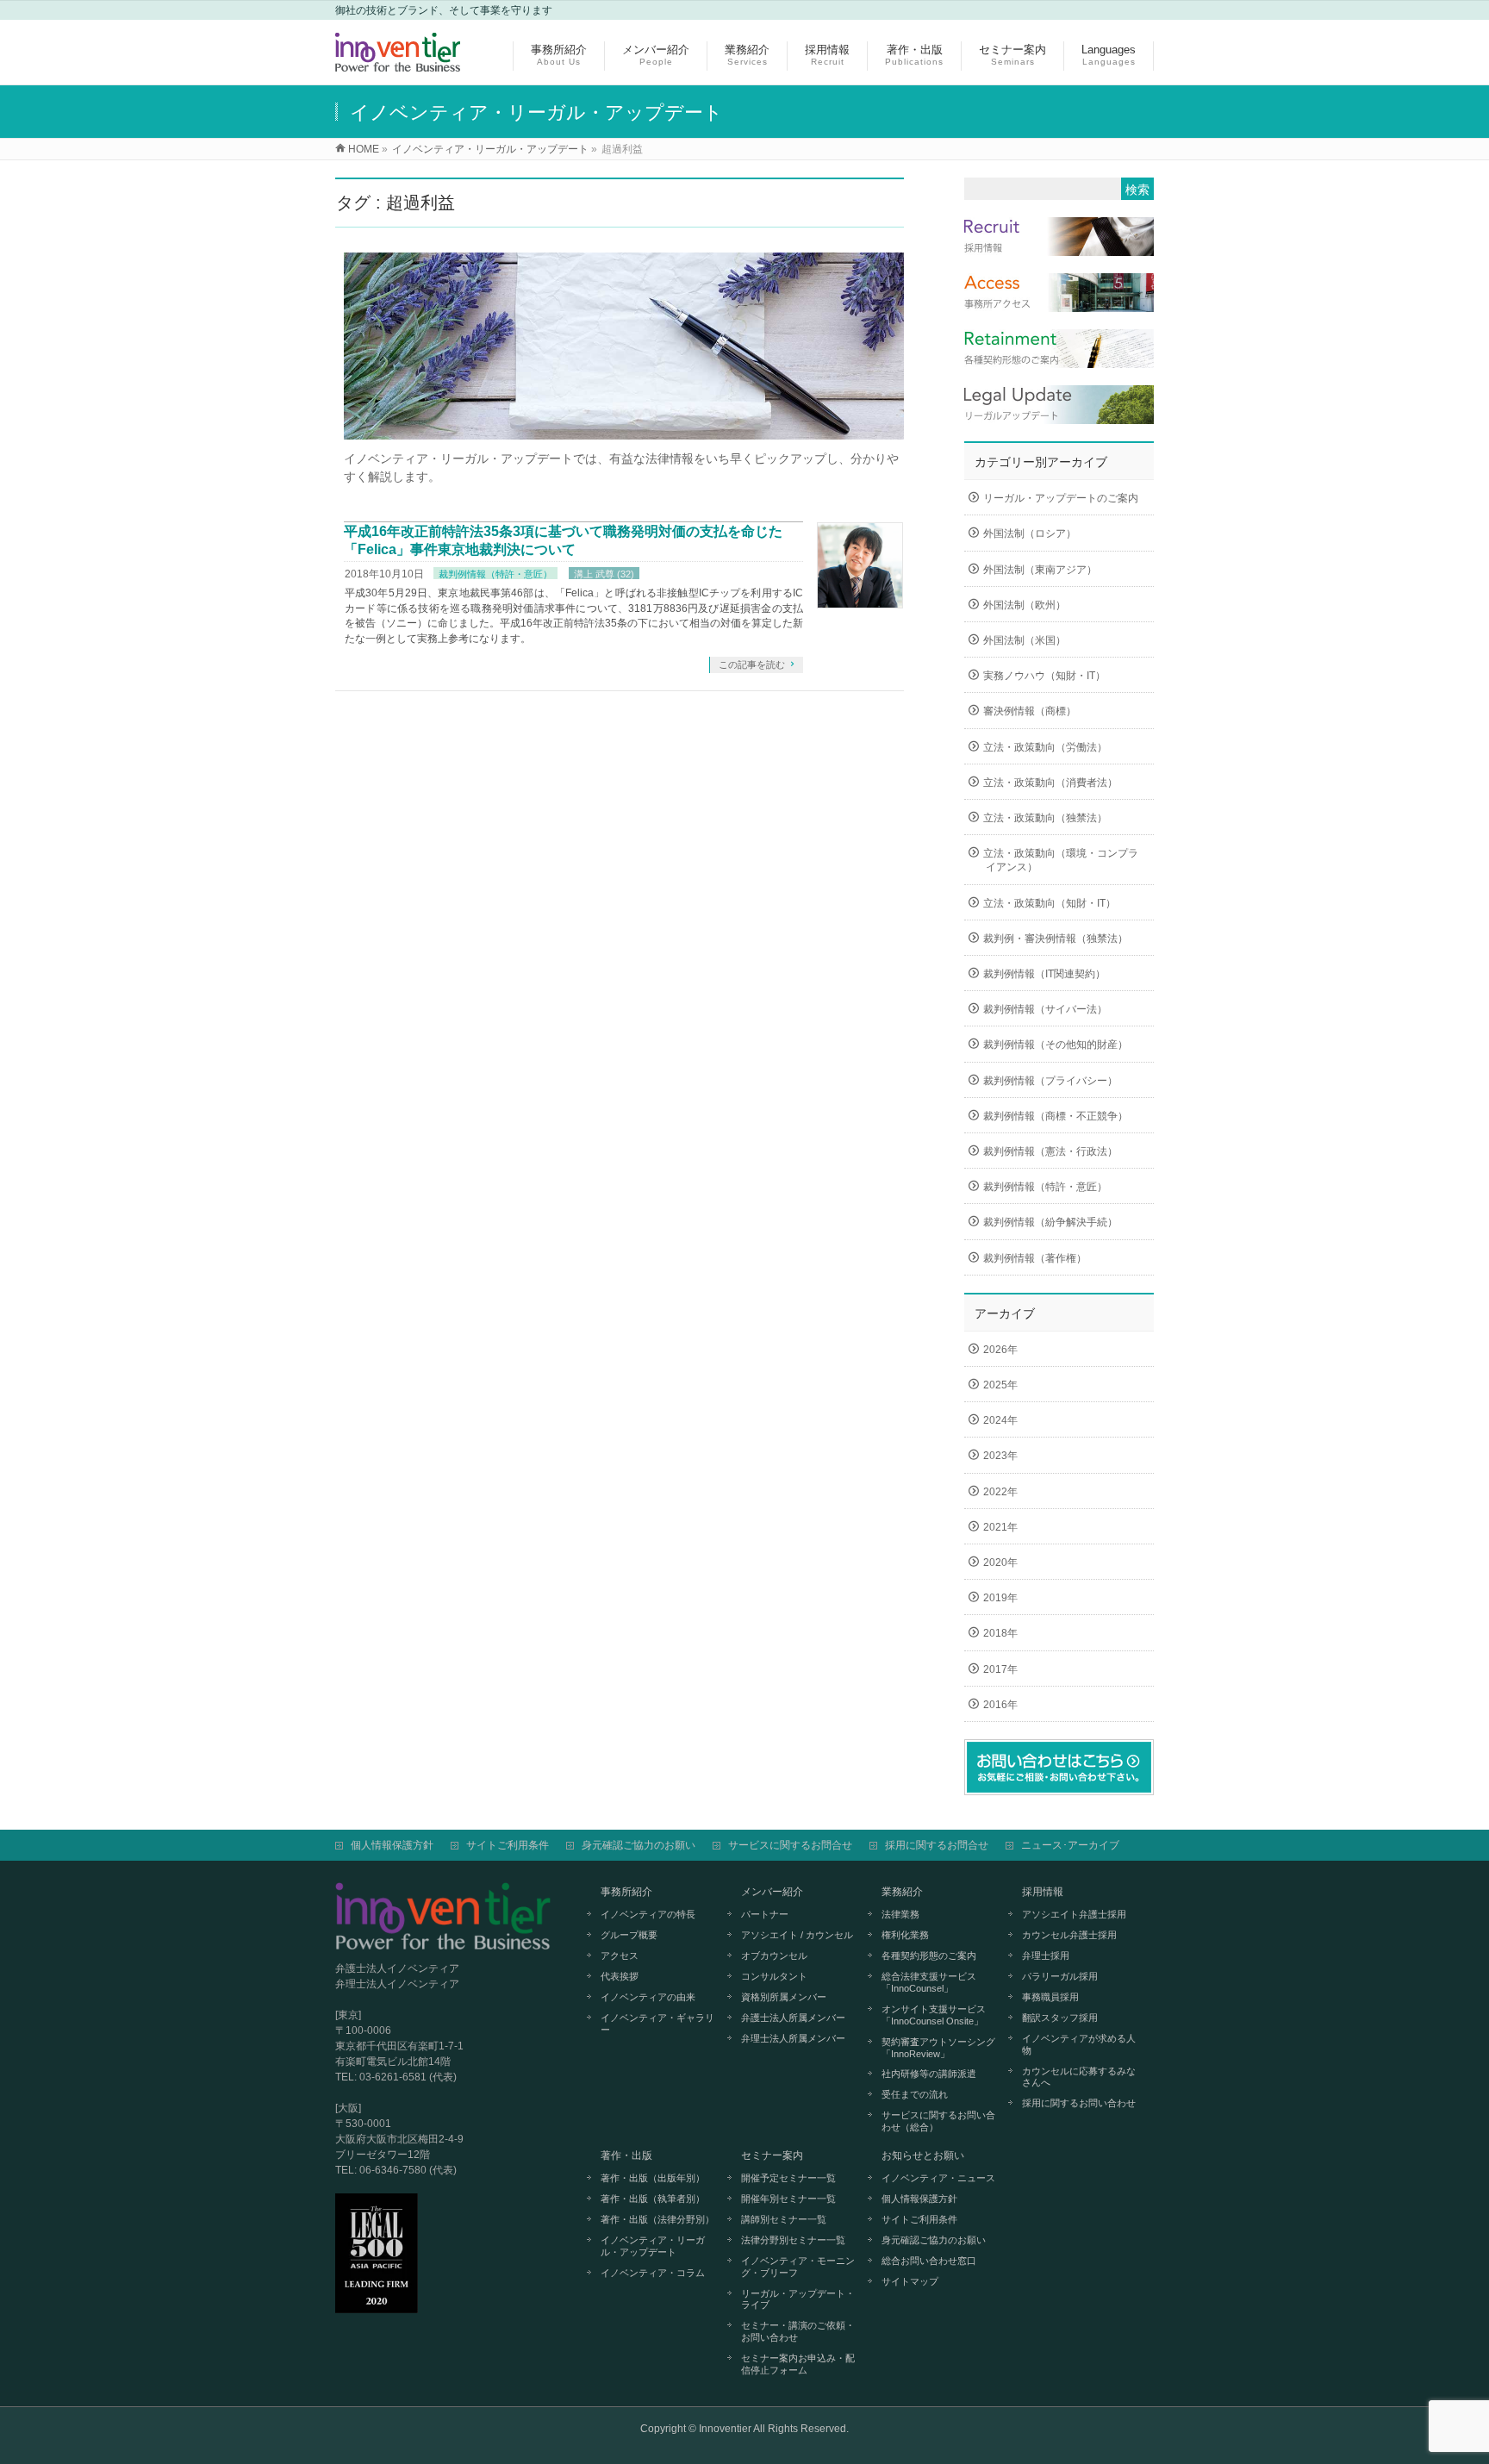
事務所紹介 (626, 1892)
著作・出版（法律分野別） (657, 2219)
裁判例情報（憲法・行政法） (1050, 1151)
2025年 (1000, 1385)
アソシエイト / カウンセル (797, 1935)
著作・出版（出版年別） (653, 2178)
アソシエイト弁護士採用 (1074, 1914)
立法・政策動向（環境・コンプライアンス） (1061, 860)
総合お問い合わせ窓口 (929, 2261)
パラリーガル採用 (1060, 1976)
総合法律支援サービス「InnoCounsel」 (929, 1982)
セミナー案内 (772, 2155)
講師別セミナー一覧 (784, 2219)
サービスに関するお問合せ (790, 1845)
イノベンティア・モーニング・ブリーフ (798, 2267)
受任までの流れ (915, 2094)
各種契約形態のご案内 (929, 1956)
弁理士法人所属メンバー (793, 2038)
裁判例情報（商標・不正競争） (1056, 1116)
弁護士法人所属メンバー (793, 2018)
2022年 (1000, 1492)
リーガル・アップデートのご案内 (1061, 498)
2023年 (1000, 1456)
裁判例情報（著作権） (1035, 1258)
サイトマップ (910, 2281)
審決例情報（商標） (1030, 711)
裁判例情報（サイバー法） (1045, 1009)
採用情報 (1043, 1892)
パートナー (765, 1914)
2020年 (1000, 1563)
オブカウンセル (774, 1956)
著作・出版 (626, 2155)
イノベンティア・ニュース (938, 2178)
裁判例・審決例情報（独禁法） (1056, 939)
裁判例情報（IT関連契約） (1044, 974)
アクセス (620, 1956)
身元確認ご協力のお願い (639, 1845)
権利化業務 (905, 1935)
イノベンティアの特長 (648, 1914)
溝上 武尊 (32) (604, 574)
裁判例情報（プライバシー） (1050, 1081)
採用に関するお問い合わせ (1079, 2103)
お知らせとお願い (923, 2155)
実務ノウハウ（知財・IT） (1044, 676)
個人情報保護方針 (392, 1845)
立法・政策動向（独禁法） (1045, 818)
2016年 (1000, 1705)
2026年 (1000, 1350)
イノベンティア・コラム (653, 2273)
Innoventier (725, 2429)
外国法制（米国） (1025, 640)
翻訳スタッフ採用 (1060, 2018)
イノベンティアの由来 (648, 1997)
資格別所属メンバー (784, 1997)
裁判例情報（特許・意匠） (495, 574)
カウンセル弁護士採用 (1069, 1935)
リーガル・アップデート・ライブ (798, 2299)
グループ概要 (629, 1935)
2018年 (1000, 1633)
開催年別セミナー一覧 (788, 2199)
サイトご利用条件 (508, 1845)
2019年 (1000, 1598)
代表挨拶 (620, 1976)
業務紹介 (902, 1892)
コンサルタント (774, 1976)
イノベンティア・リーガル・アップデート (653, 2246)
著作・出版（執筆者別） (653, 2199)
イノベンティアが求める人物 (1079, 2044)
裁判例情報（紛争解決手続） (1050, 1222)
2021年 (1000, 1527)
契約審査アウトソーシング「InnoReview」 (938, 2048)
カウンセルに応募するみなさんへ (1079, 2077)
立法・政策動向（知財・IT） (1050, 903)
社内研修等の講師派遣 (929, 2074)
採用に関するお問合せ (937, 1845)
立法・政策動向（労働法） (1045, 747)
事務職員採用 (1050, 1997)
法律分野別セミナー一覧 (793, 2240)
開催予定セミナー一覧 (788, 2178)
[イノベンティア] (398, 62)
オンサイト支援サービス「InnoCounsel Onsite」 (934, 2015)
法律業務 (900, 1914)
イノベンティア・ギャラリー (657, 2024)
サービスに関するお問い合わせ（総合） (938, 2121)
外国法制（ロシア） (1030, 533)
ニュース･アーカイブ (1070, 1845)
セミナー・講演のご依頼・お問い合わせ (798, 2331)
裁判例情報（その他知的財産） (1056, 1045)
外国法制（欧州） (1025, 605)
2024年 (1000, 1420)
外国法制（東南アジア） (1040, 570)
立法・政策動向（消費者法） (1050, 783)
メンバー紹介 (772, 1892)
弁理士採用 (1046, 1956)
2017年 (1000, 1669)
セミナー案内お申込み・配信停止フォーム (798, 2364)
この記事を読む (752, 664)
